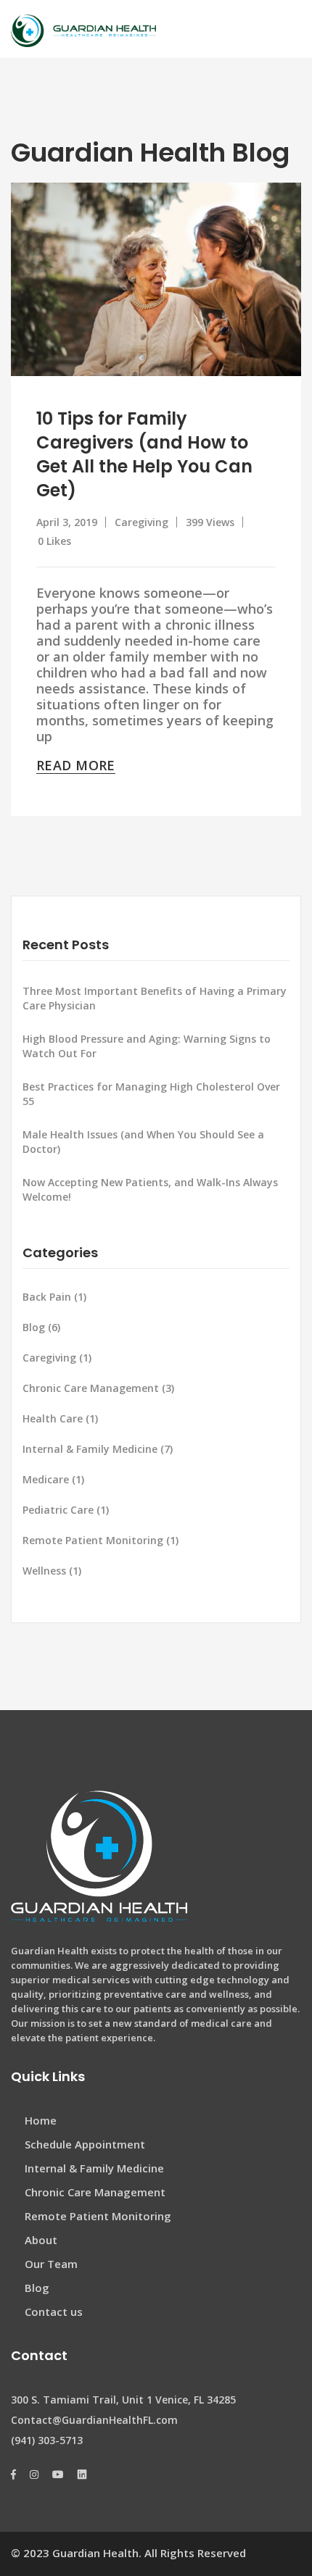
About (41, 2240)
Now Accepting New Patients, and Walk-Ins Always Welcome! (150, 1189)
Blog (43, 1327)
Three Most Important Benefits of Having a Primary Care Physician (155, 998)
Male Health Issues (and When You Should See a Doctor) (143, 1142)
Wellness (53, 1571)
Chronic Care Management (100, 1388)
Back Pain (56, 1297)
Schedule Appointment (85, 2144)
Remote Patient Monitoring (102, 1540)
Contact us (54, 2312)
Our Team (51, 2264)
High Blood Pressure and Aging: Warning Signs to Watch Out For (147, 1046)
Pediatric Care (67, 1510)
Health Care (62, 1418)
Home (41, 2120)
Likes (54, 541)
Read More (76, 765)
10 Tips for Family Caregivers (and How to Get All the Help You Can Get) (144, 454)
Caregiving (141, 522)
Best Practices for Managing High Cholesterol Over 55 (151, 1094)
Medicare (55, 1479)
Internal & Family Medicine (99, 1449)
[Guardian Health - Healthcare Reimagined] (83, 29)
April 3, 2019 (67, 522)
